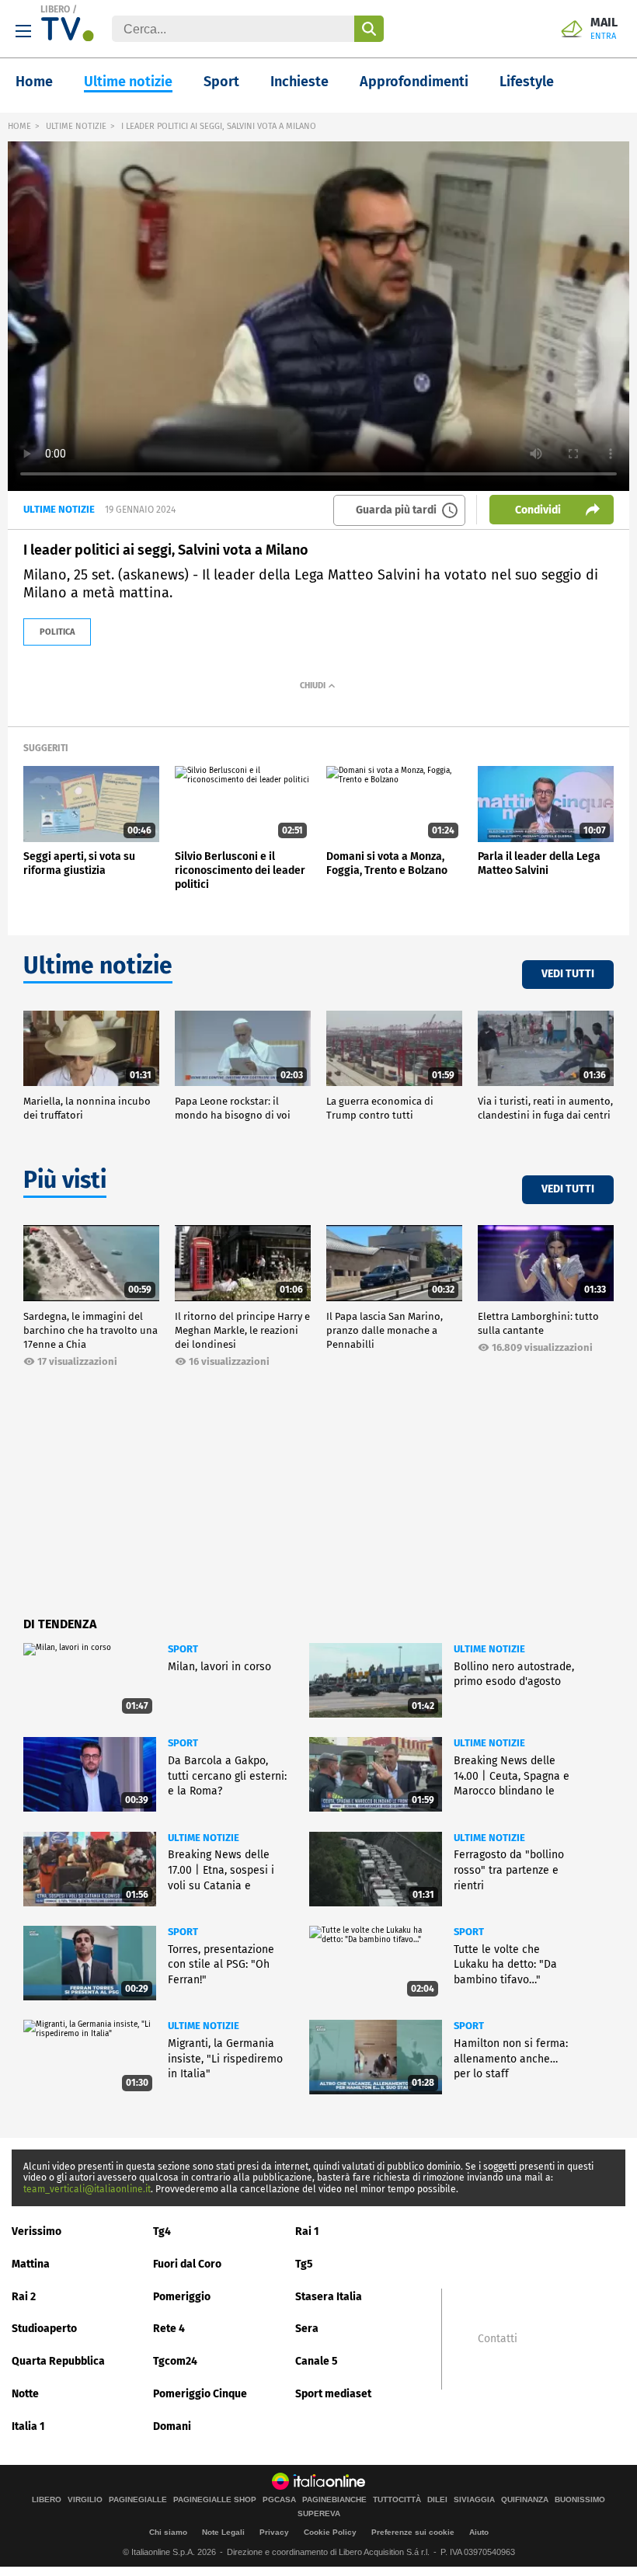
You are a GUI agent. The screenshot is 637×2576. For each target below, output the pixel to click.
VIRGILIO (85, 2500)
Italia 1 (28, 2426)
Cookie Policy (330, 2532)
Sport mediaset (333, 2394)
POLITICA (57, 632)
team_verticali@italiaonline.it (87, 2189)
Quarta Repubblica (58, 2361)
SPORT (183, 1649)
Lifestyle (527, 82)
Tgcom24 (175, 2361)
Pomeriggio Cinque (200, 2394)
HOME (19, 126)
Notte (25, 2394)
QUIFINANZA (525, 2500)
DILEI (437, 2500)
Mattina (31, 2264)
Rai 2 (24, 2297)
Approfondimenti (414, 82)
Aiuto (479, 2532)
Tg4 (162, 2231)
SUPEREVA (319, 2514)
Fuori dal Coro (187, 2264)
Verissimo (37, 2231)
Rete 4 (169, 2329)
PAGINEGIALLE (138, 2500)
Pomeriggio (182, 2297)
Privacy (274, 2532)
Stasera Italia (329, 2297)
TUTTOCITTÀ (397, 2500)
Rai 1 (307, 2231)
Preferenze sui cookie (413, 2532)
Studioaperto (44, 2329)
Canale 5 (317, 2361)
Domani (172, 2426)
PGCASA (279, 2500)
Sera (307, 2329)
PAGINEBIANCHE (334, 2500)
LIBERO (55, 9)
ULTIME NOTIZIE (76, 126)
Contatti (498, 2339)
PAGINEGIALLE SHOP (215, 2500)
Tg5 (304, 2264)
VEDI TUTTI (568, 974)
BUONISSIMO (580, 2500)
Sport (221, 82)
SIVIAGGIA (474, 2500)
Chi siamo (168, 2532)
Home (34, 82)
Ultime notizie (128, 82)
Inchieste (299, 82)
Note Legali (223, 2532)
